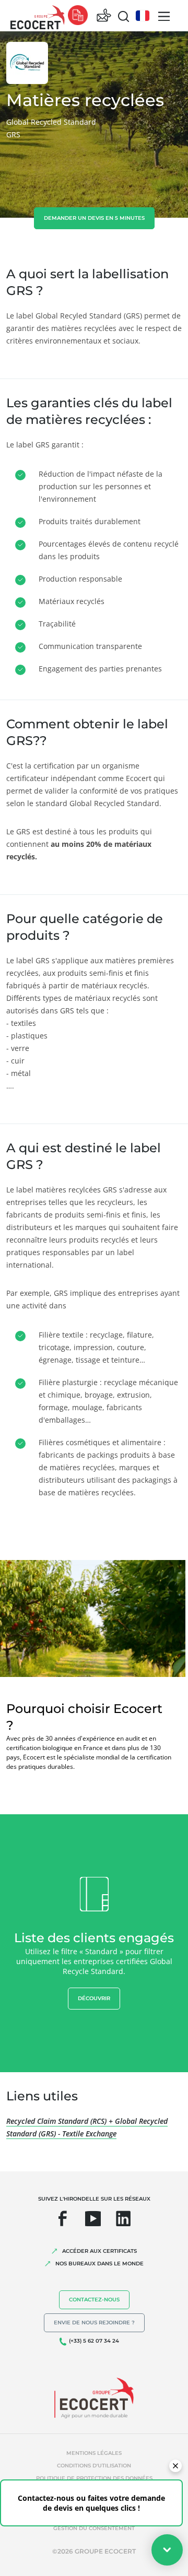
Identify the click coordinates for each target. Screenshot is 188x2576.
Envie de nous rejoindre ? (94, 2323)
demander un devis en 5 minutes (94, 218)
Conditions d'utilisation (94, 2466)
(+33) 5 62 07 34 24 (94, 2341)
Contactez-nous (94, 2300)
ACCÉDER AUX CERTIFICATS (99, 2251)
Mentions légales (94, 2453)
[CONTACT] (104, 16)
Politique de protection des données (94, 2478)
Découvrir (94, 1998)
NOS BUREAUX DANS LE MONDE (99, 2264)
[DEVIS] (78, 16)
